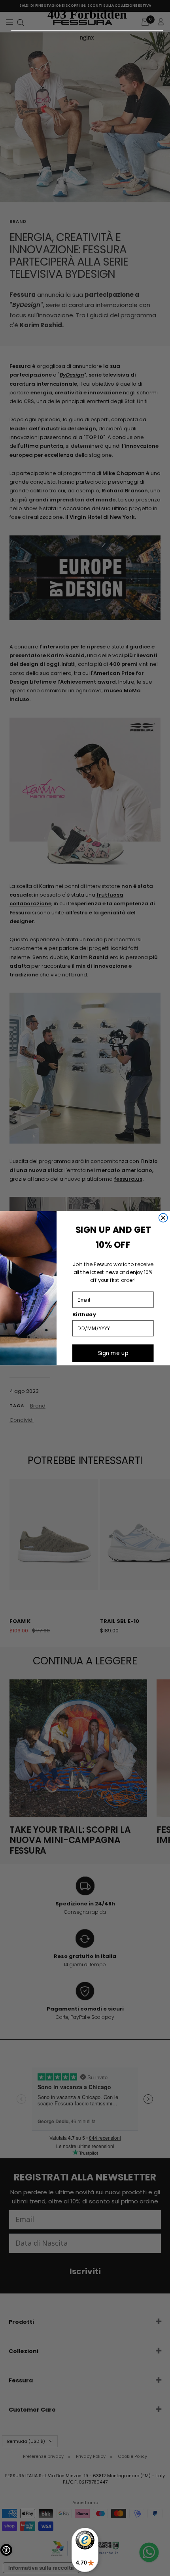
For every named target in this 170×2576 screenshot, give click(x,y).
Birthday (84, 1315)
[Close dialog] (163, 1217)
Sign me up (113, 1353)
